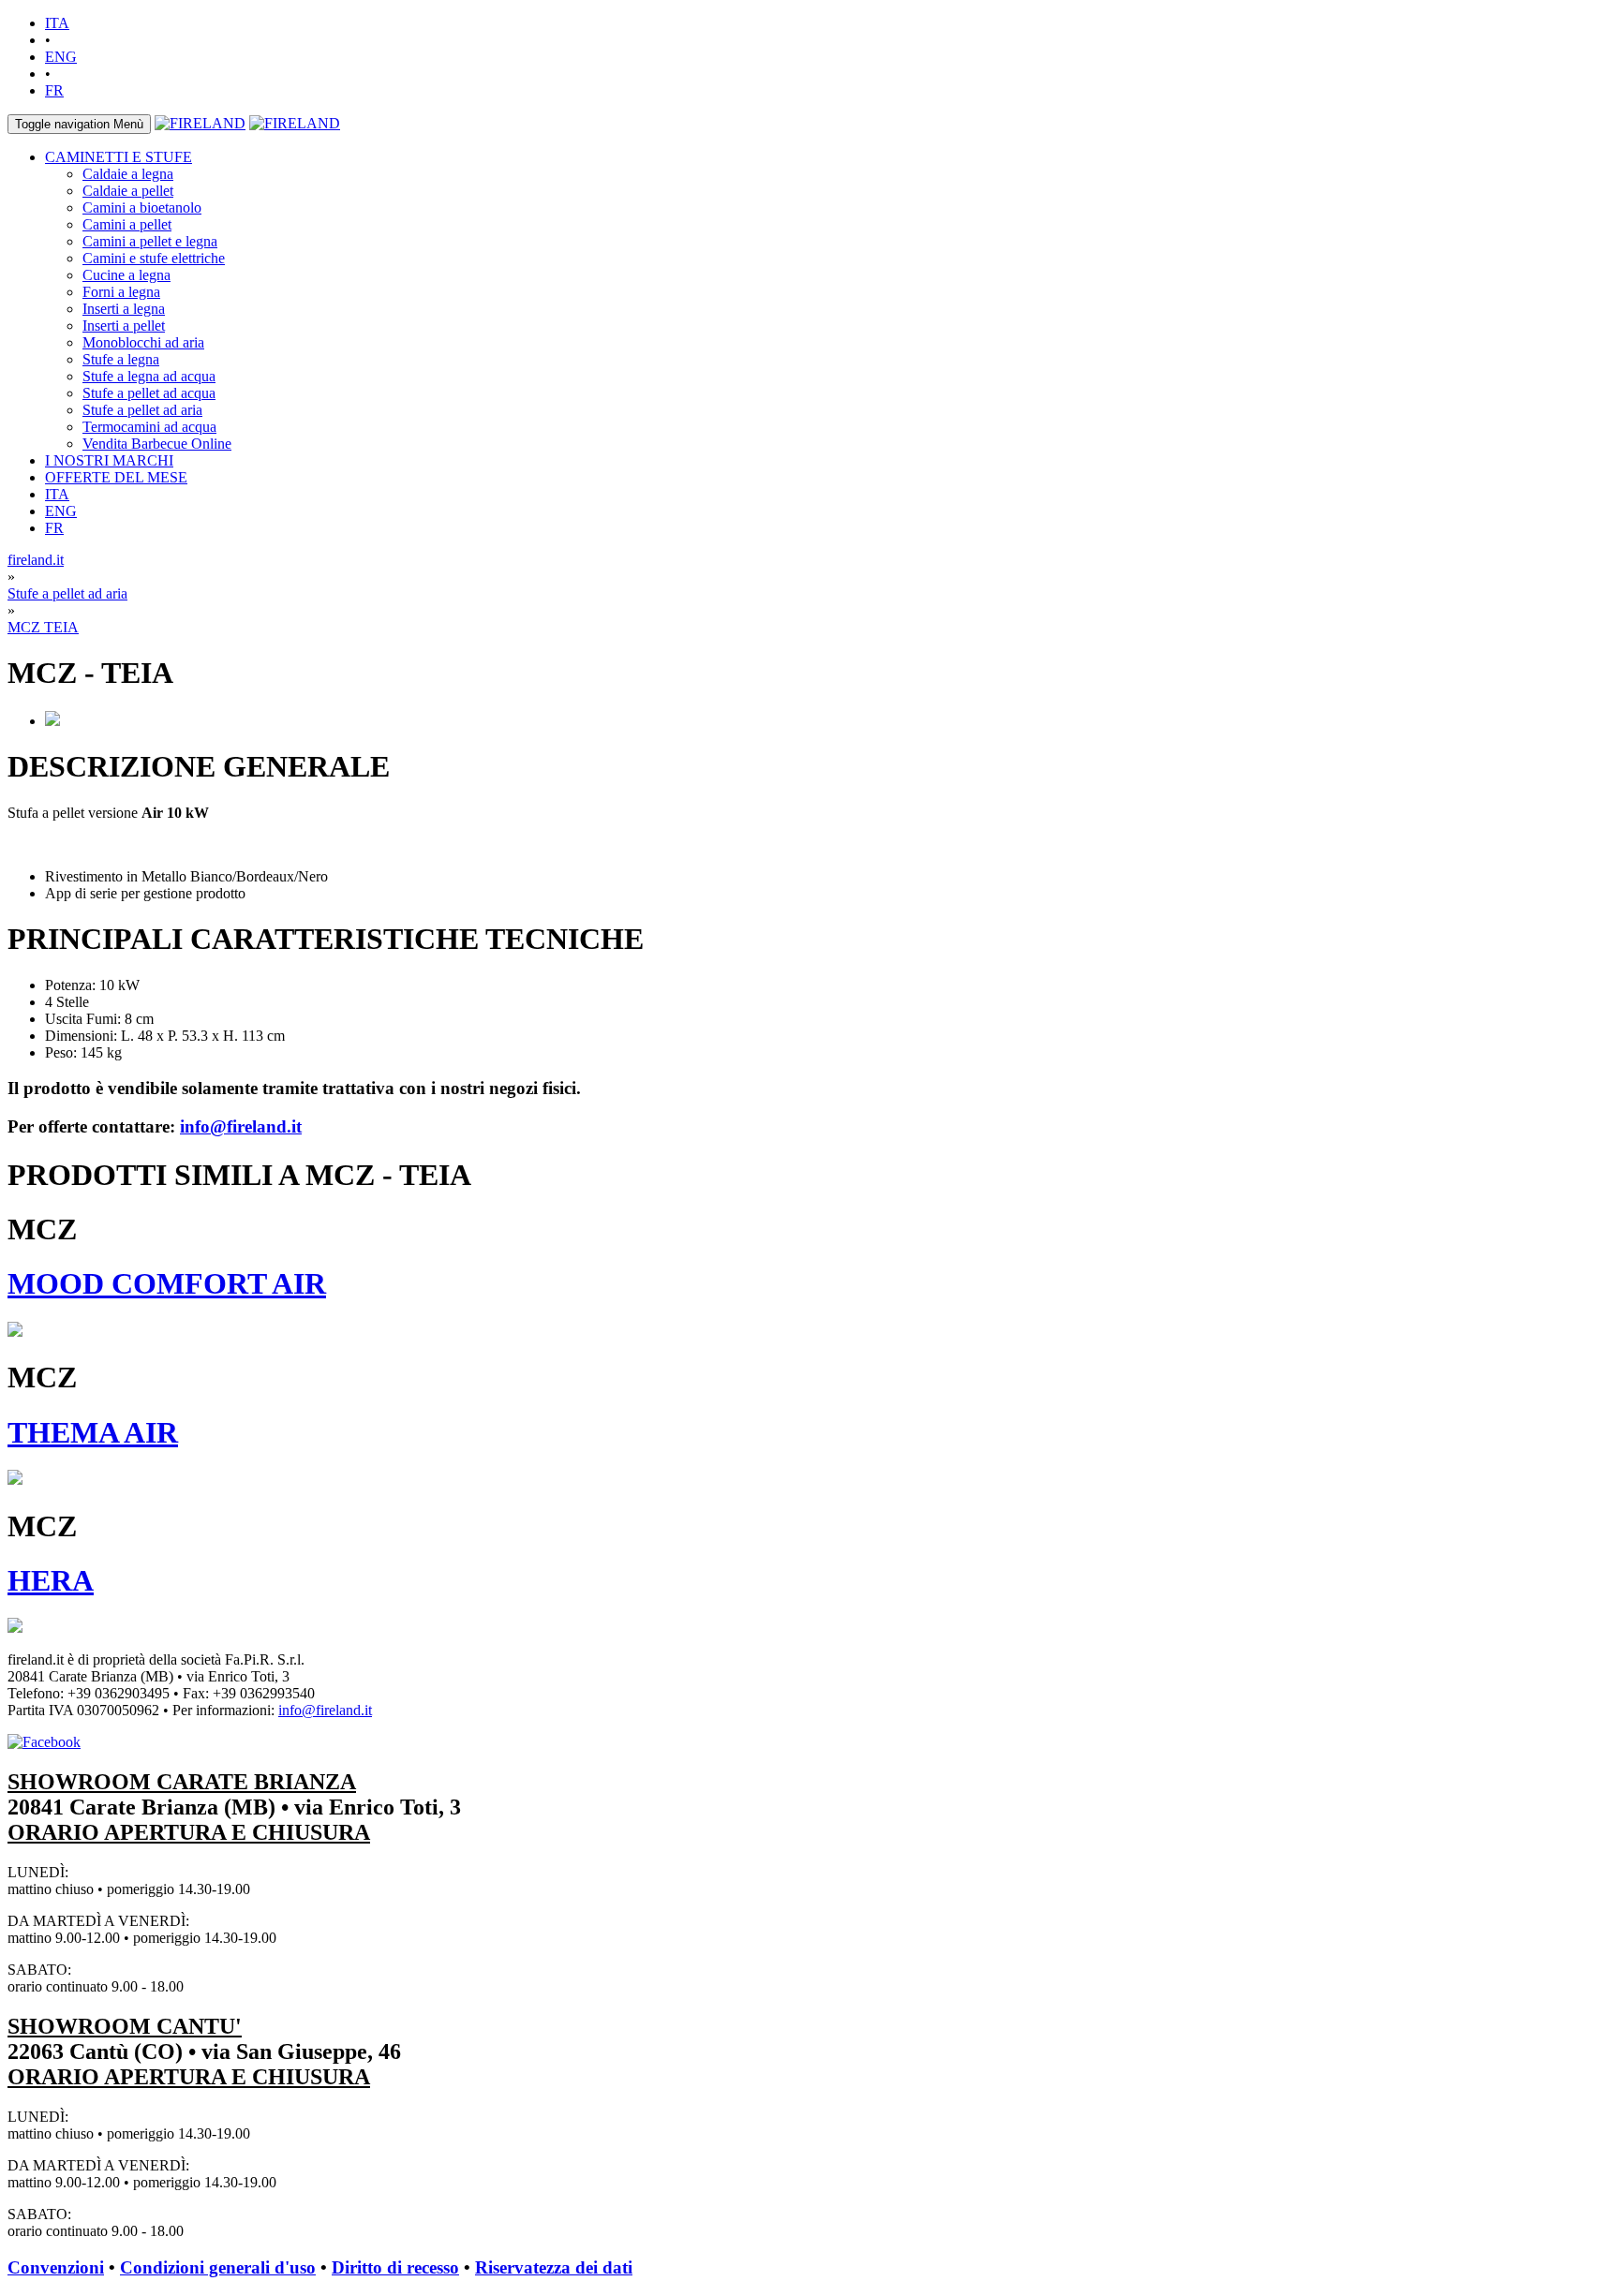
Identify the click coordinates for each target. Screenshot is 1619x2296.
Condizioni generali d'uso (218, 2267)
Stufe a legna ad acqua (149, 376)
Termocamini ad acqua (149, 427)
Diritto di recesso (395, 2267)
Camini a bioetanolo (142, 207)
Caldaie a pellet (128, 191)
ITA (57, 23)
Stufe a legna (121, 359)
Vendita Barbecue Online (157, 444)
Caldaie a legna (128, 174)
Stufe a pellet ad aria (142, 410)
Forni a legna (121, 292)
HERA (51, 1580)
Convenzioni (56, 2267)
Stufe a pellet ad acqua (149, 393)
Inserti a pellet (124, 326)
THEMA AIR (93, 1432)
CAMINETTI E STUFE (119, 157)
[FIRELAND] (200, 123)
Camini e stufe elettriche (154, 258)
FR (54, 90)
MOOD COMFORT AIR (167, 1283)
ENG (61, 57)
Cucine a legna (126, 275)
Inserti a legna (124, 309)
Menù (79, 124)
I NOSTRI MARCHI (109, 460)
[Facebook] (44, 1742)
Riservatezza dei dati (554, 2267)
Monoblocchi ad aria (143, 342)
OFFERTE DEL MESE (116, 477)
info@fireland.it (241, 1126)
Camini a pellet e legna (150, 241)
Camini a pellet (127, 224)
